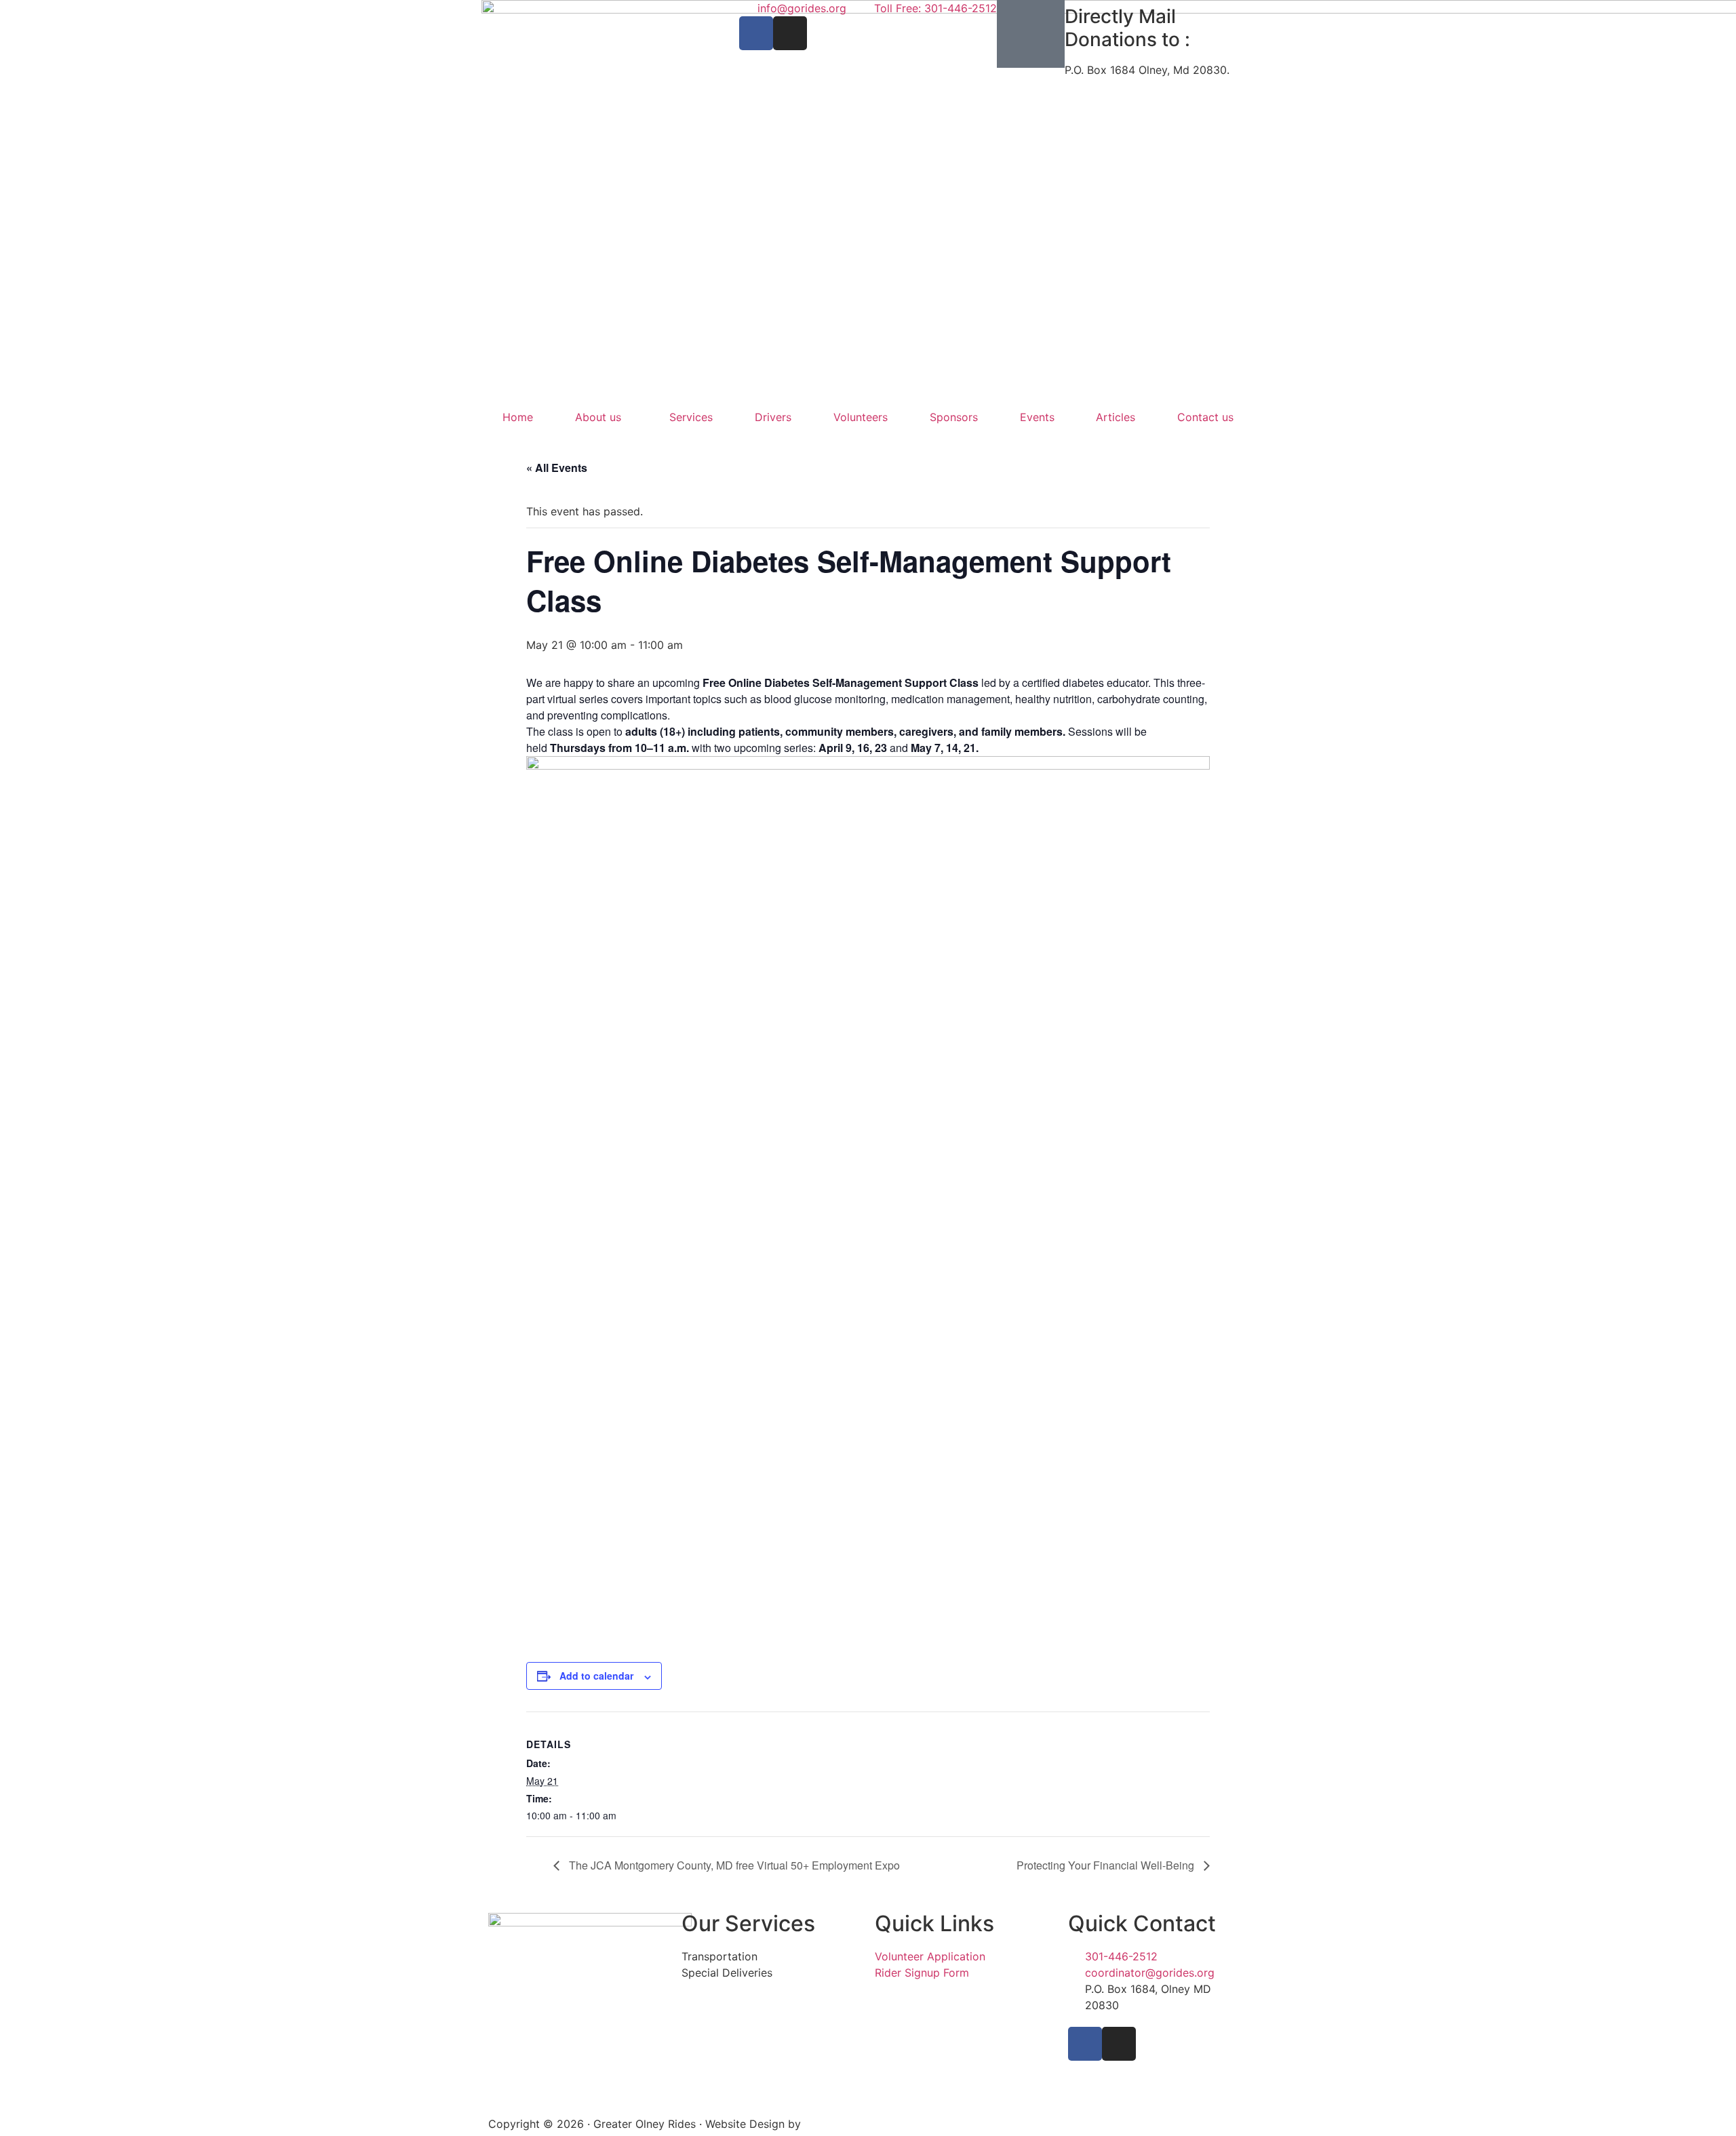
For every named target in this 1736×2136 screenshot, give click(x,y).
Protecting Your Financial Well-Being (1107, 1865)
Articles (1116, 417)
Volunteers (861, 417)
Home (518, 417)
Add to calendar (596, 1676)
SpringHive (832, 2124)
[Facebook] (756, 33)
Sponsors (954, 417)
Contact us (1205, 417)
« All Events (557, 468)
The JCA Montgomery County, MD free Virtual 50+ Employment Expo (733, 1865)
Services (691, 417)
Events (1037, 417)
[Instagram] (790, 33)
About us (598, 417)
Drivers (773, 417)
